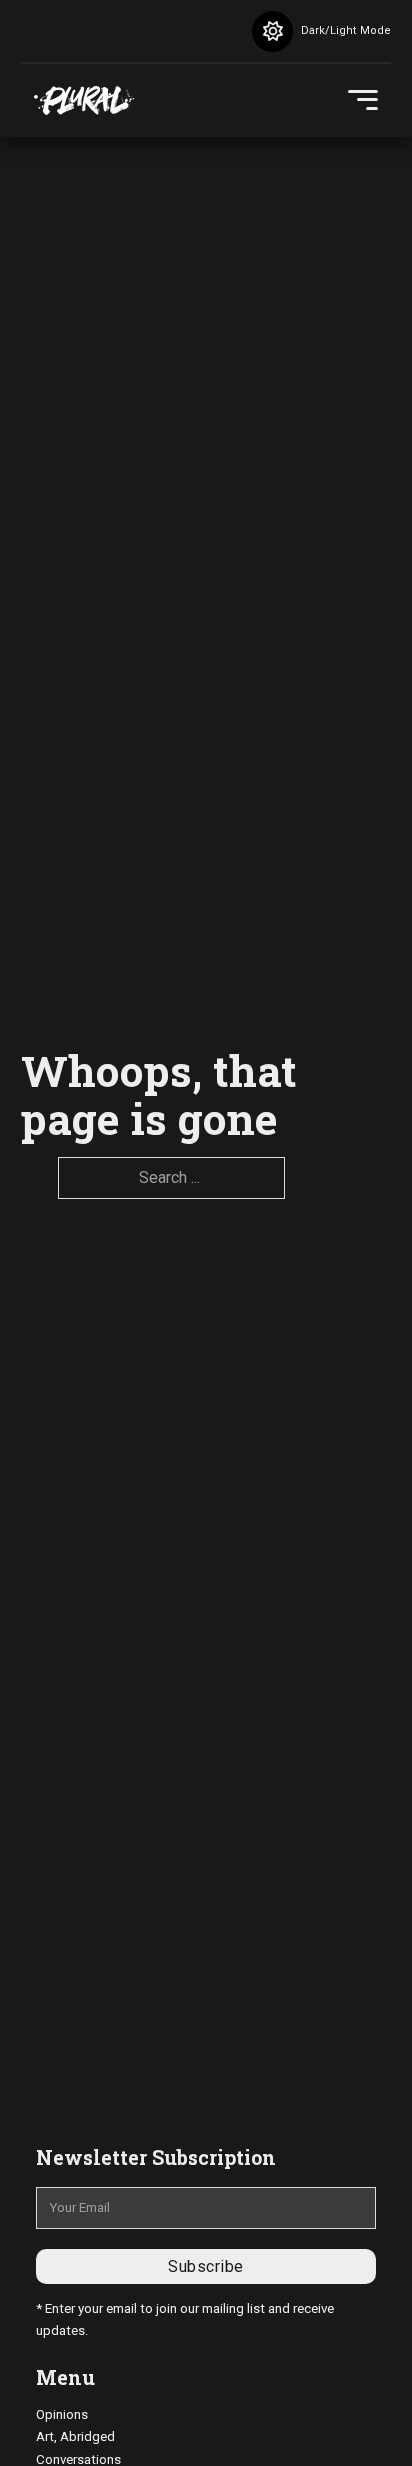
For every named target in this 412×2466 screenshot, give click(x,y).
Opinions (62, 2414)
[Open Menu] (363, 100)
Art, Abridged (75, 2436)
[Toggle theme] (272, 31)
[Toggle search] (205, 31)
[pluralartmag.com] (84, 101)
